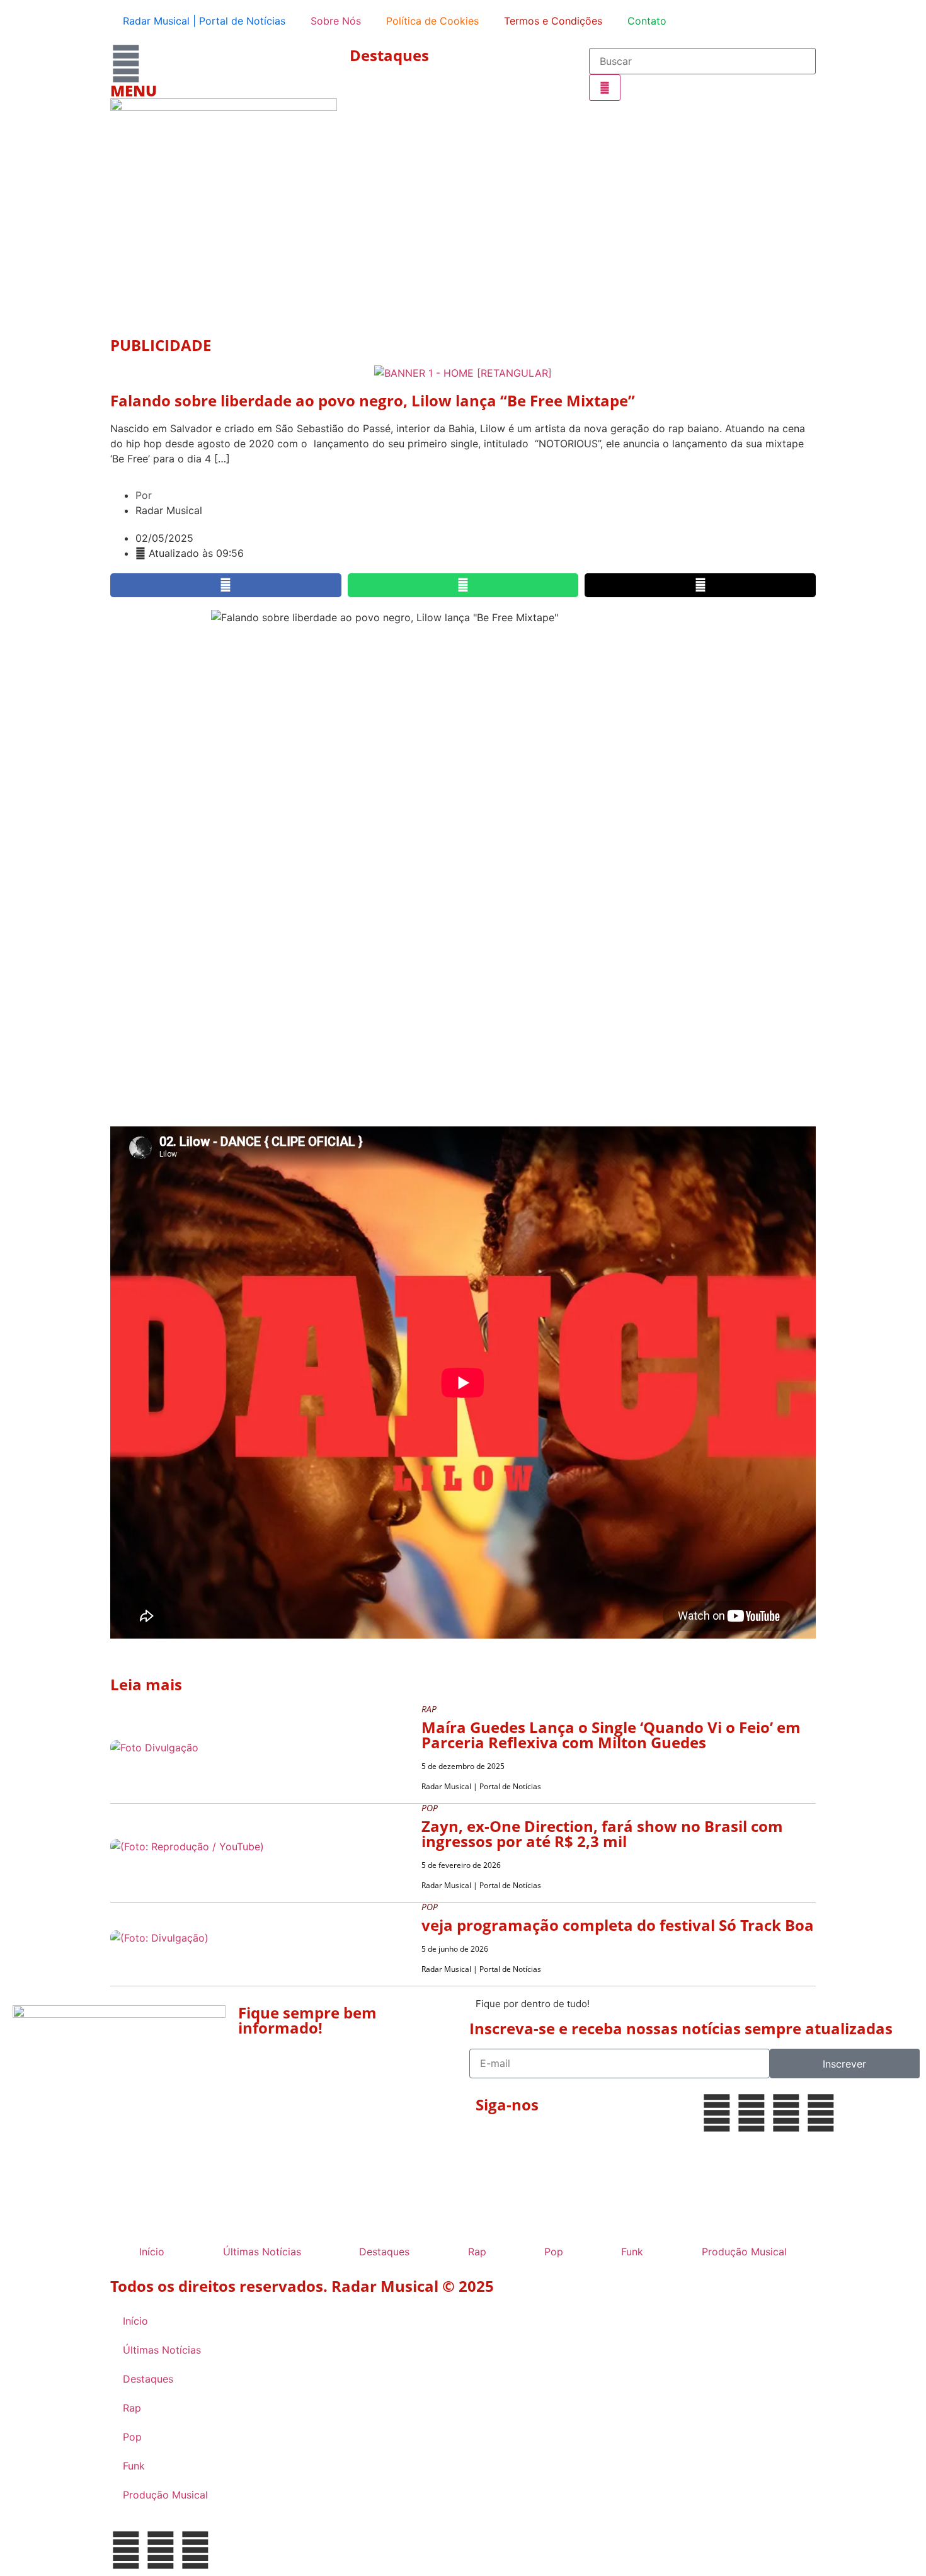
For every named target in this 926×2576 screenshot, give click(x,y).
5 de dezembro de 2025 (463, 1766)
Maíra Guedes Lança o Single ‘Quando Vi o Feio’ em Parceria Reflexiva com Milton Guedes (611, 1735)
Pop (554, 2252)
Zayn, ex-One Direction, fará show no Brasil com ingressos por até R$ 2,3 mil (602, 1834)
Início (152, 2252)
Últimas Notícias (262, 2252)
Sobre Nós (336, 21)
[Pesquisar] (605, 88)
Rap (477, 2252)
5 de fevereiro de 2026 (461, 1865)
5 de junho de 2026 (455, 1949)
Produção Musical (744, 2252)
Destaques (389, 55)
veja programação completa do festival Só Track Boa (618, 1925)
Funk (632, 2252)
